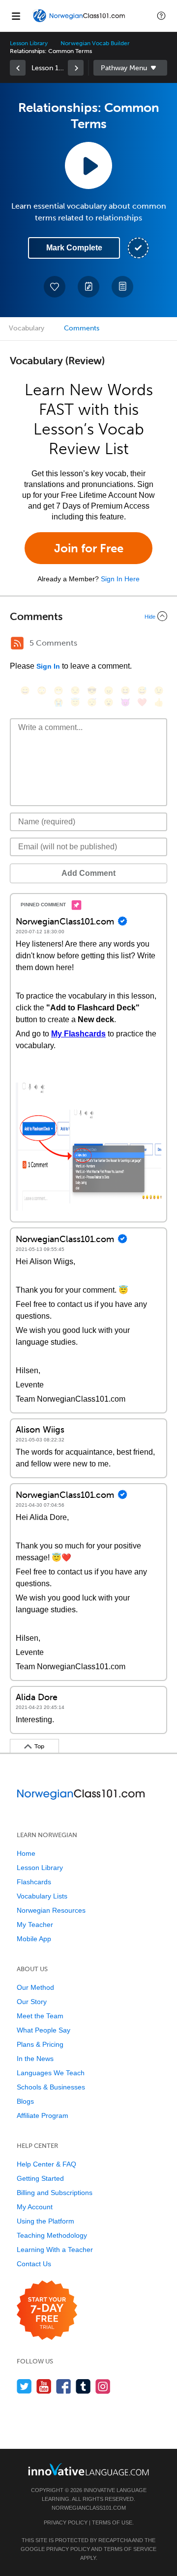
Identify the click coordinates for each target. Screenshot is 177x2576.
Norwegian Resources (51, 1910)
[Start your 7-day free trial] (47, 2311)
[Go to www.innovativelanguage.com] (88, 2469)
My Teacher (35, 1925)
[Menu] (16, 16)
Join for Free (89, 548)
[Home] (80, 23)
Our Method (35, 1987)
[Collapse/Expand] (88, 616)
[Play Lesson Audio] (88, 165)
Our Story (32, 2002)
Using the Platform (45, 2221)
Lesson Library (29, 43)
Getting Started (40, 2178)
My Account (35, 2207)
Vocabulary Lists (42, 1896)
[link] (18, 68)
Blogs (25, 2101)
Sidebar (130, 68)
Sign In (48, 666)
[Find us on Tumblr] (83, 2386)
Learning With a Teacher (55, 2250)
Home (26, 1853)
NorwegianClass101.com (89, 2508)
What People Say (44, 2030)
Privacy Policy (66, 2522)
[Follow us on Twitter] (24, 2386)
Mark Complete (74, 248)
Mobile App (34, 1939)
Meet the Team (40, 2016)
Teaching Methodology (52, 2235)
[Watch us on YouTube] (44, 2386)
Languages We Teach (51, 2073)
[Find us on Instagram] (103, 2386)
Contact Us (34, 2264)
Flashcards (34, 1882)
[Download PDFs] (122, 287)
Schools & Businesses (51, 2087)
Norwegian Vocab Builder (95, 43)
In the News (35, 2059)
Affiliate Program (43, 2115)
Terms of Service (130, 2549)
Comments (82, 328)
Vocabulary (27, 328)
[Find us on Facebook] (64, 2386)
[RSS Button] (17, 643)
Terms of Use (112, 2522)
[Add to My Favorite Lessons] (55, 287)
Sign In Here (120, 579)
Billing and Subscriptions (55, 2193)
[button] (161, 16)
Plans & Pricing (40, 2044)
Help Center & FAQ (46, 2164)
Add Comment (88, 873)
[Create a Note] (88, 287)
